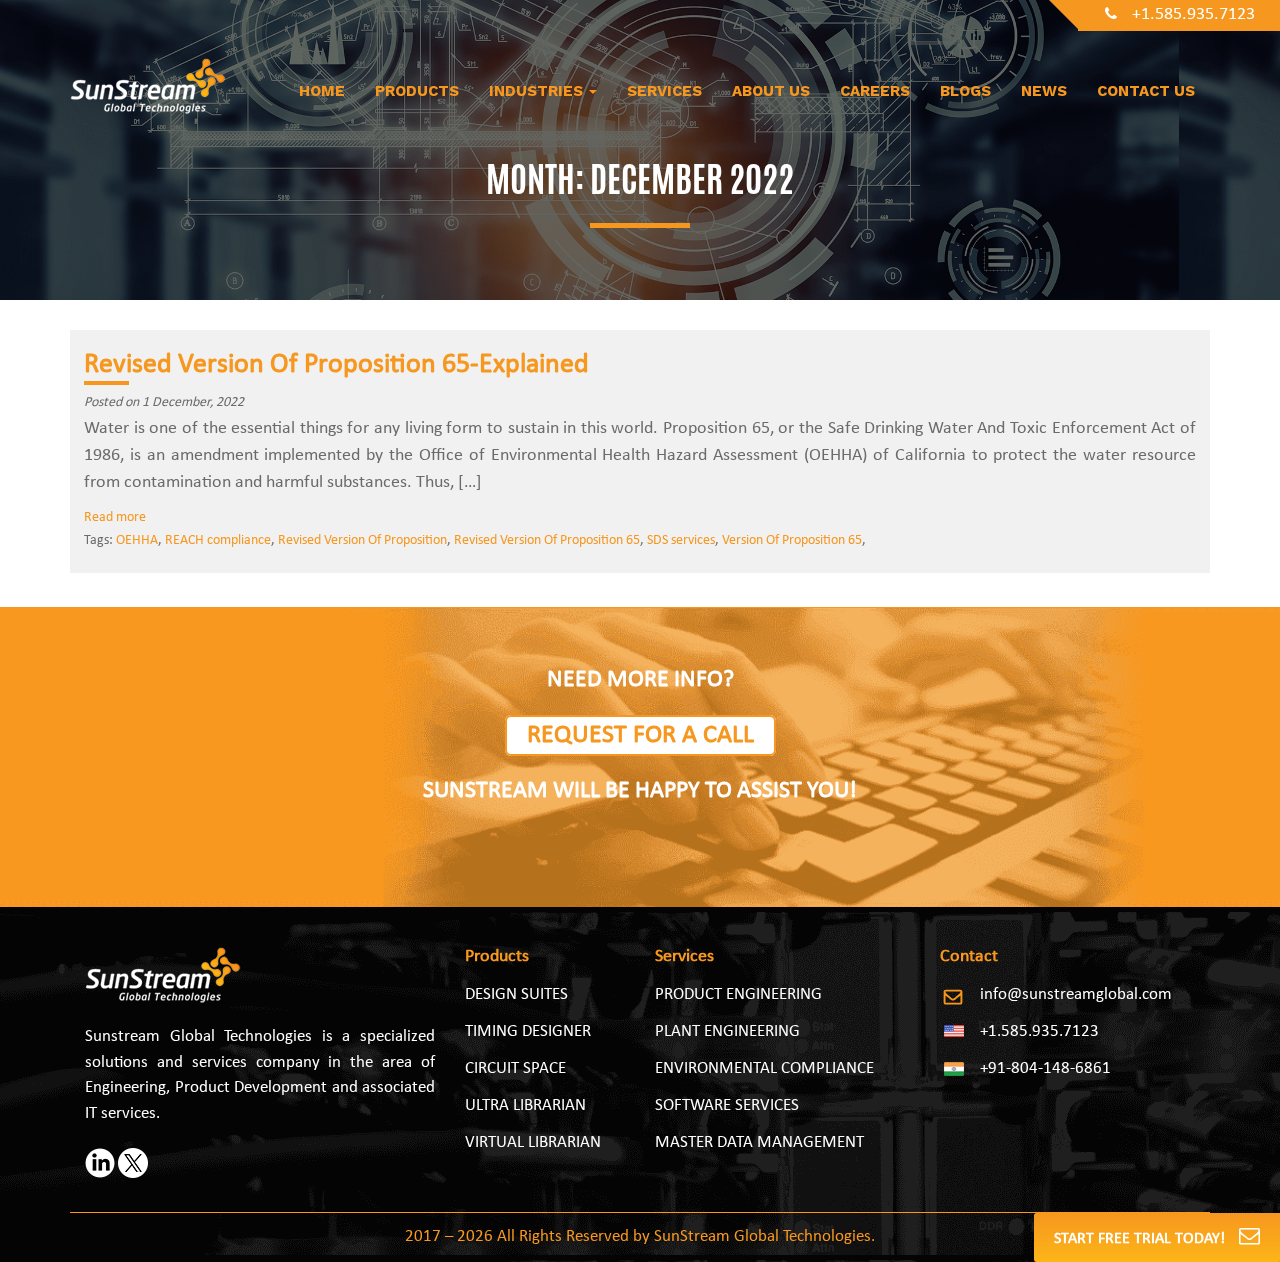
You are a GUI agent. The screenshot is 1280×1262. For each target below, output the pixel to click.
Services (664, 91)
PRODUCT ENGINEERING (738, 994)
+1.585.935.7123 (1193, 14)
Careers (875, 91)
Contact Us (1146, 91)
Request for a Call (640, 735)
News (1044, 91)
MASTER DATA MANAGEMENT (759, 1142)
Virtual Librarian (533, 1142)
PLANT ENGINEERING (727, 1031)
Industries (538, 91)
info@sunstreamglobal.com (1076, 994)
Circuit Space (515, 1068)
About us (771, 91)
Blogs (965, 91)
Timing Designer (528, 1031)
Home (322, 91)
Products (417, 91)
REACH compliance (218, 540)
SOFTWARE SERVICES (727, 1105)
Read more (115, 517)
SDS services (681, 540)
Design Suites (516, 994)
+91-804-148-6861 (1045, 1068)
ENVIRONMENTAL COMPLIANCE (764, 1068)
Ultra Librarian (525, 1105)
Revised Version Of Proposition (362, 540)
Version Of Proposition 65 (792, 540)
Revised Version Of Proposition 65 (547, 540)
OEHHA (137, 540)
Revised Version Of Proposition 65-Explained (336, 365)
